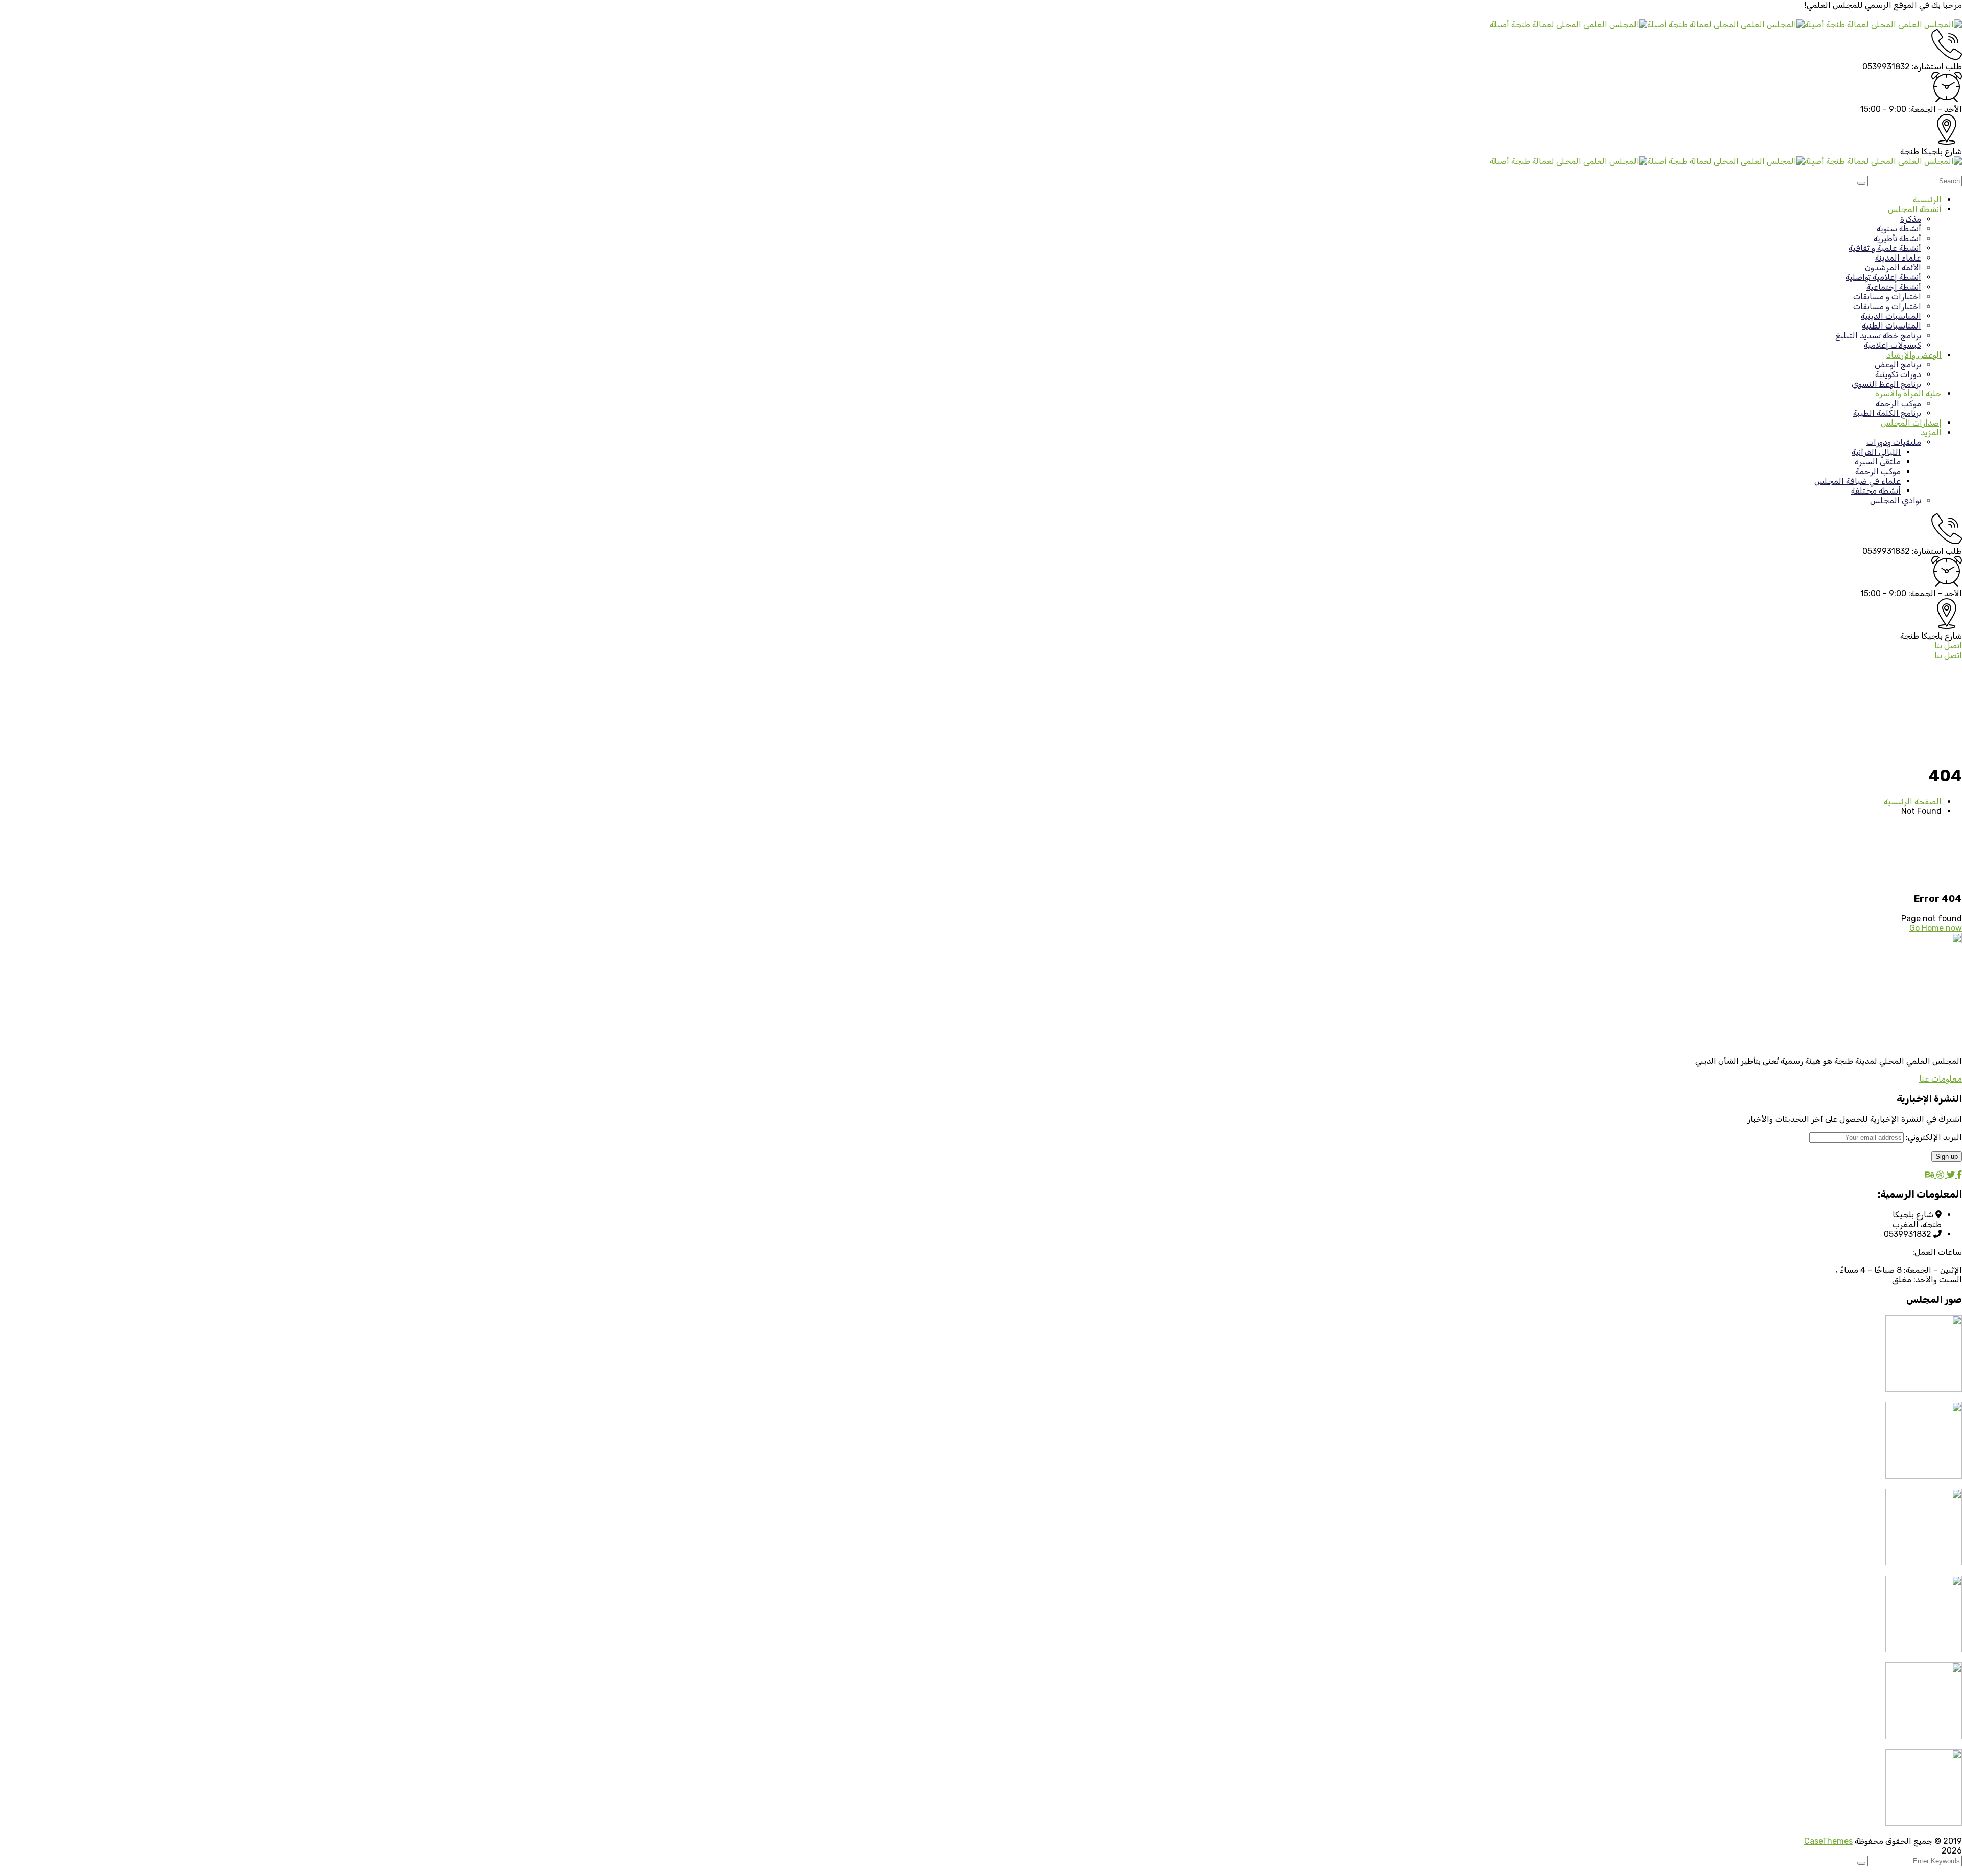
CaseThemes (1828, 1841)
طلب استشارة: (1937, 67)
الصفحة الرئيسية (1913, 801)
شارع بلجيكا (1942, 151)
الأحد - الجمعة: (1935, 109)
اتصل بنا (1948, 646)
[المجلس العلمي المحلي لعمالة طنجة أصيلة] (1883, 24)
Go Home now (1936, 928)
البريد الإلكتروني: (1933, 1137)
